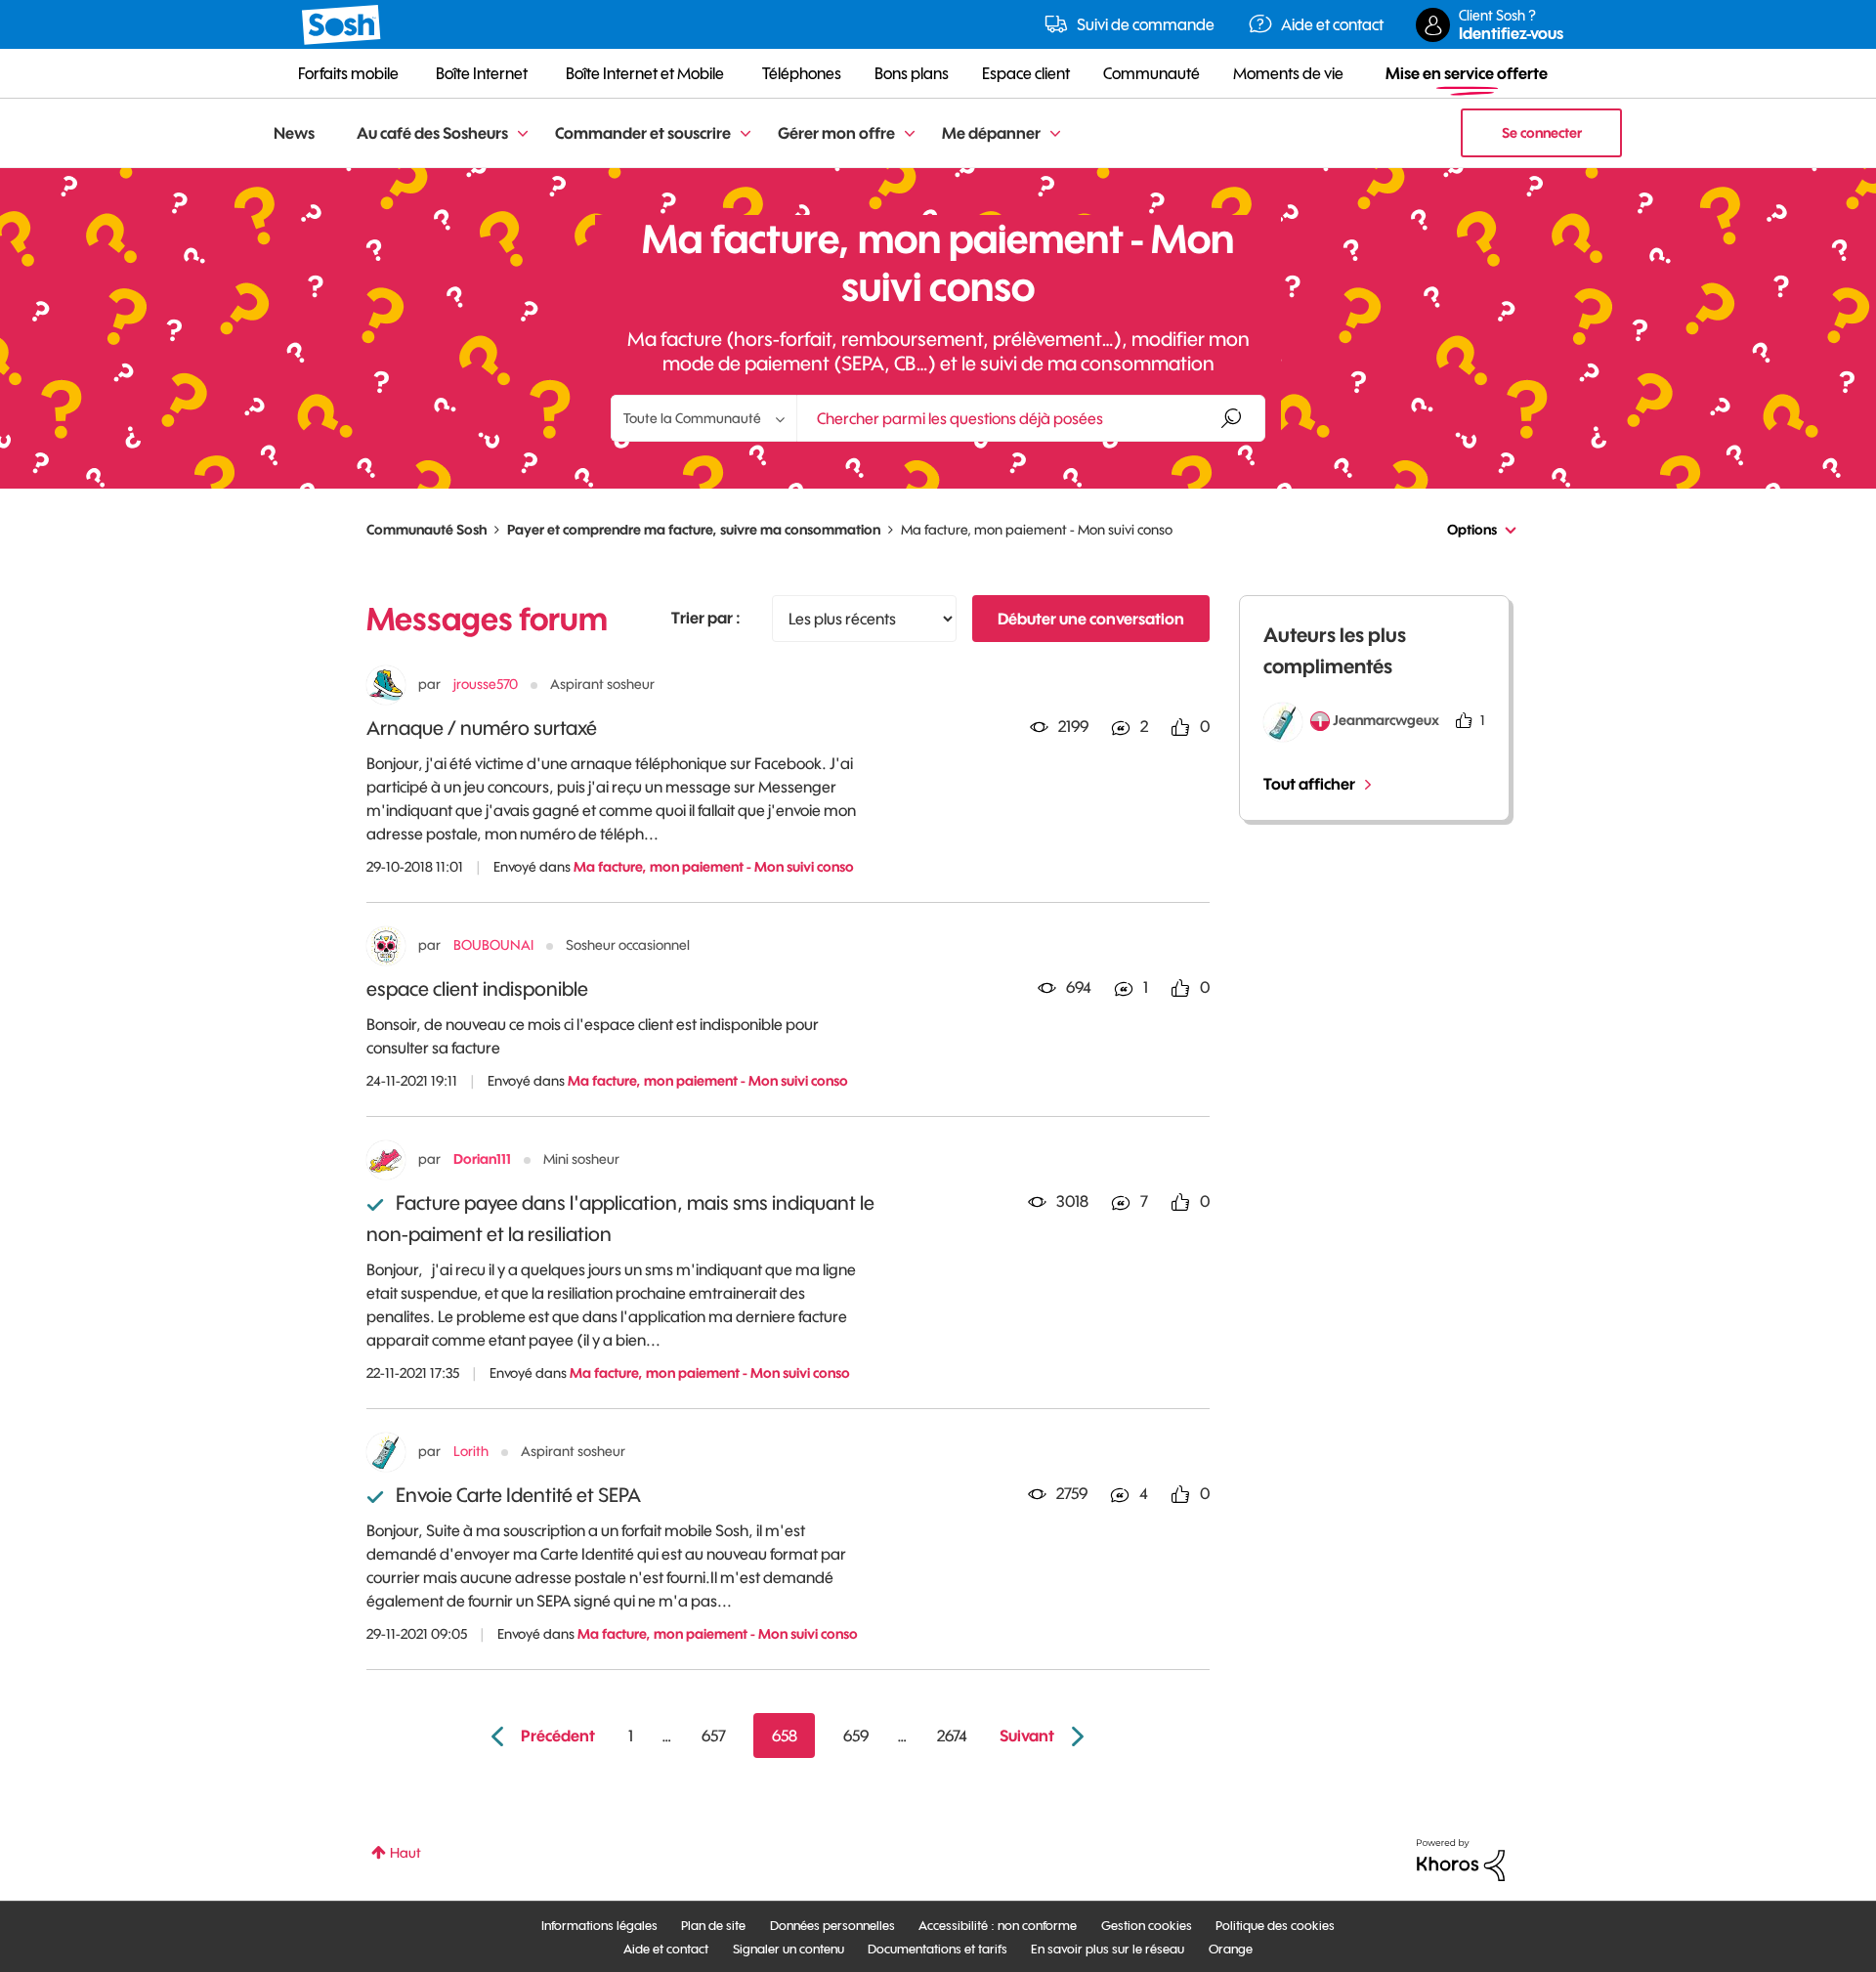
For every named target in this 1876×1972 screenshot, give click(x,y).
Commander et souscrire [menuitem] (643, 133)
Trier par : (706, 618)
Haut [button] (405, 1853)
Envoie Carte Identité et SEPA (518, 1495)
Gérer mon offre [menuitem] (836, 133)
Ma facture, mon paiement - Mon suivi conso (714, 867)
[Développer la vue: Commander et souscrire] (746, 134)
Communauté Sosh (426, 530)
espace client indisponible (477, 988)
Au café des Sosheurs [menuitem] (432, 133)
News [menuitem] (294, 133)
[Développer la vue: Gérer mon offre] (910, 134)
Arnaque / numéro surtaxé (482, 728)
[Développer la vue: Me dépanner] (1055, 134)
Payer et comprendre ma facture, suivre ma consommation (694, 530)
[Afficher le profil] (386, 685)
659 (856, 1736)
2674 (952, 1736)
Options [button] (1472, 530)
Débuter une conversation (1091, 619)
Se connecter (1542, 133)
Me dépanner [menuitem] (991, 133)
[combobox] (1031, 418)
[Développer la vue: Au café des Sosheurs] (523, 134)
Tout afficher (1309, 784)
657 (714, 1736)
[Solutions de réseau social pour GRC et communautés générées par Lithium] (1461, 1859)
